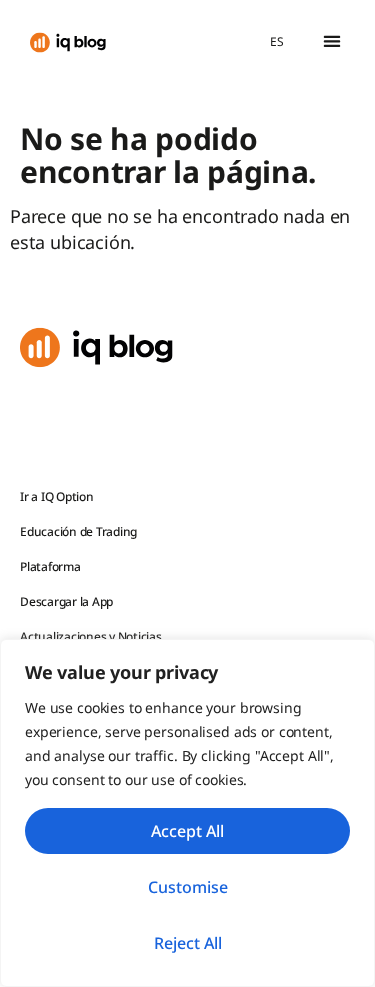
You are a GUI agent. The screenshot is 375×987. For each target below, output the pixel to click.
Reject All (188, 943)
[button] (331, 41)
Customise (188, 887)
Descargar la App (66, 601)
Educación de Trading (78, 531)
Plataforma (50, 566)
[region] (187, 813)
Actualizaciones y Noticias (91, 636)
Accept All (187, 831)
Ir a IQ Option (57, 496)
